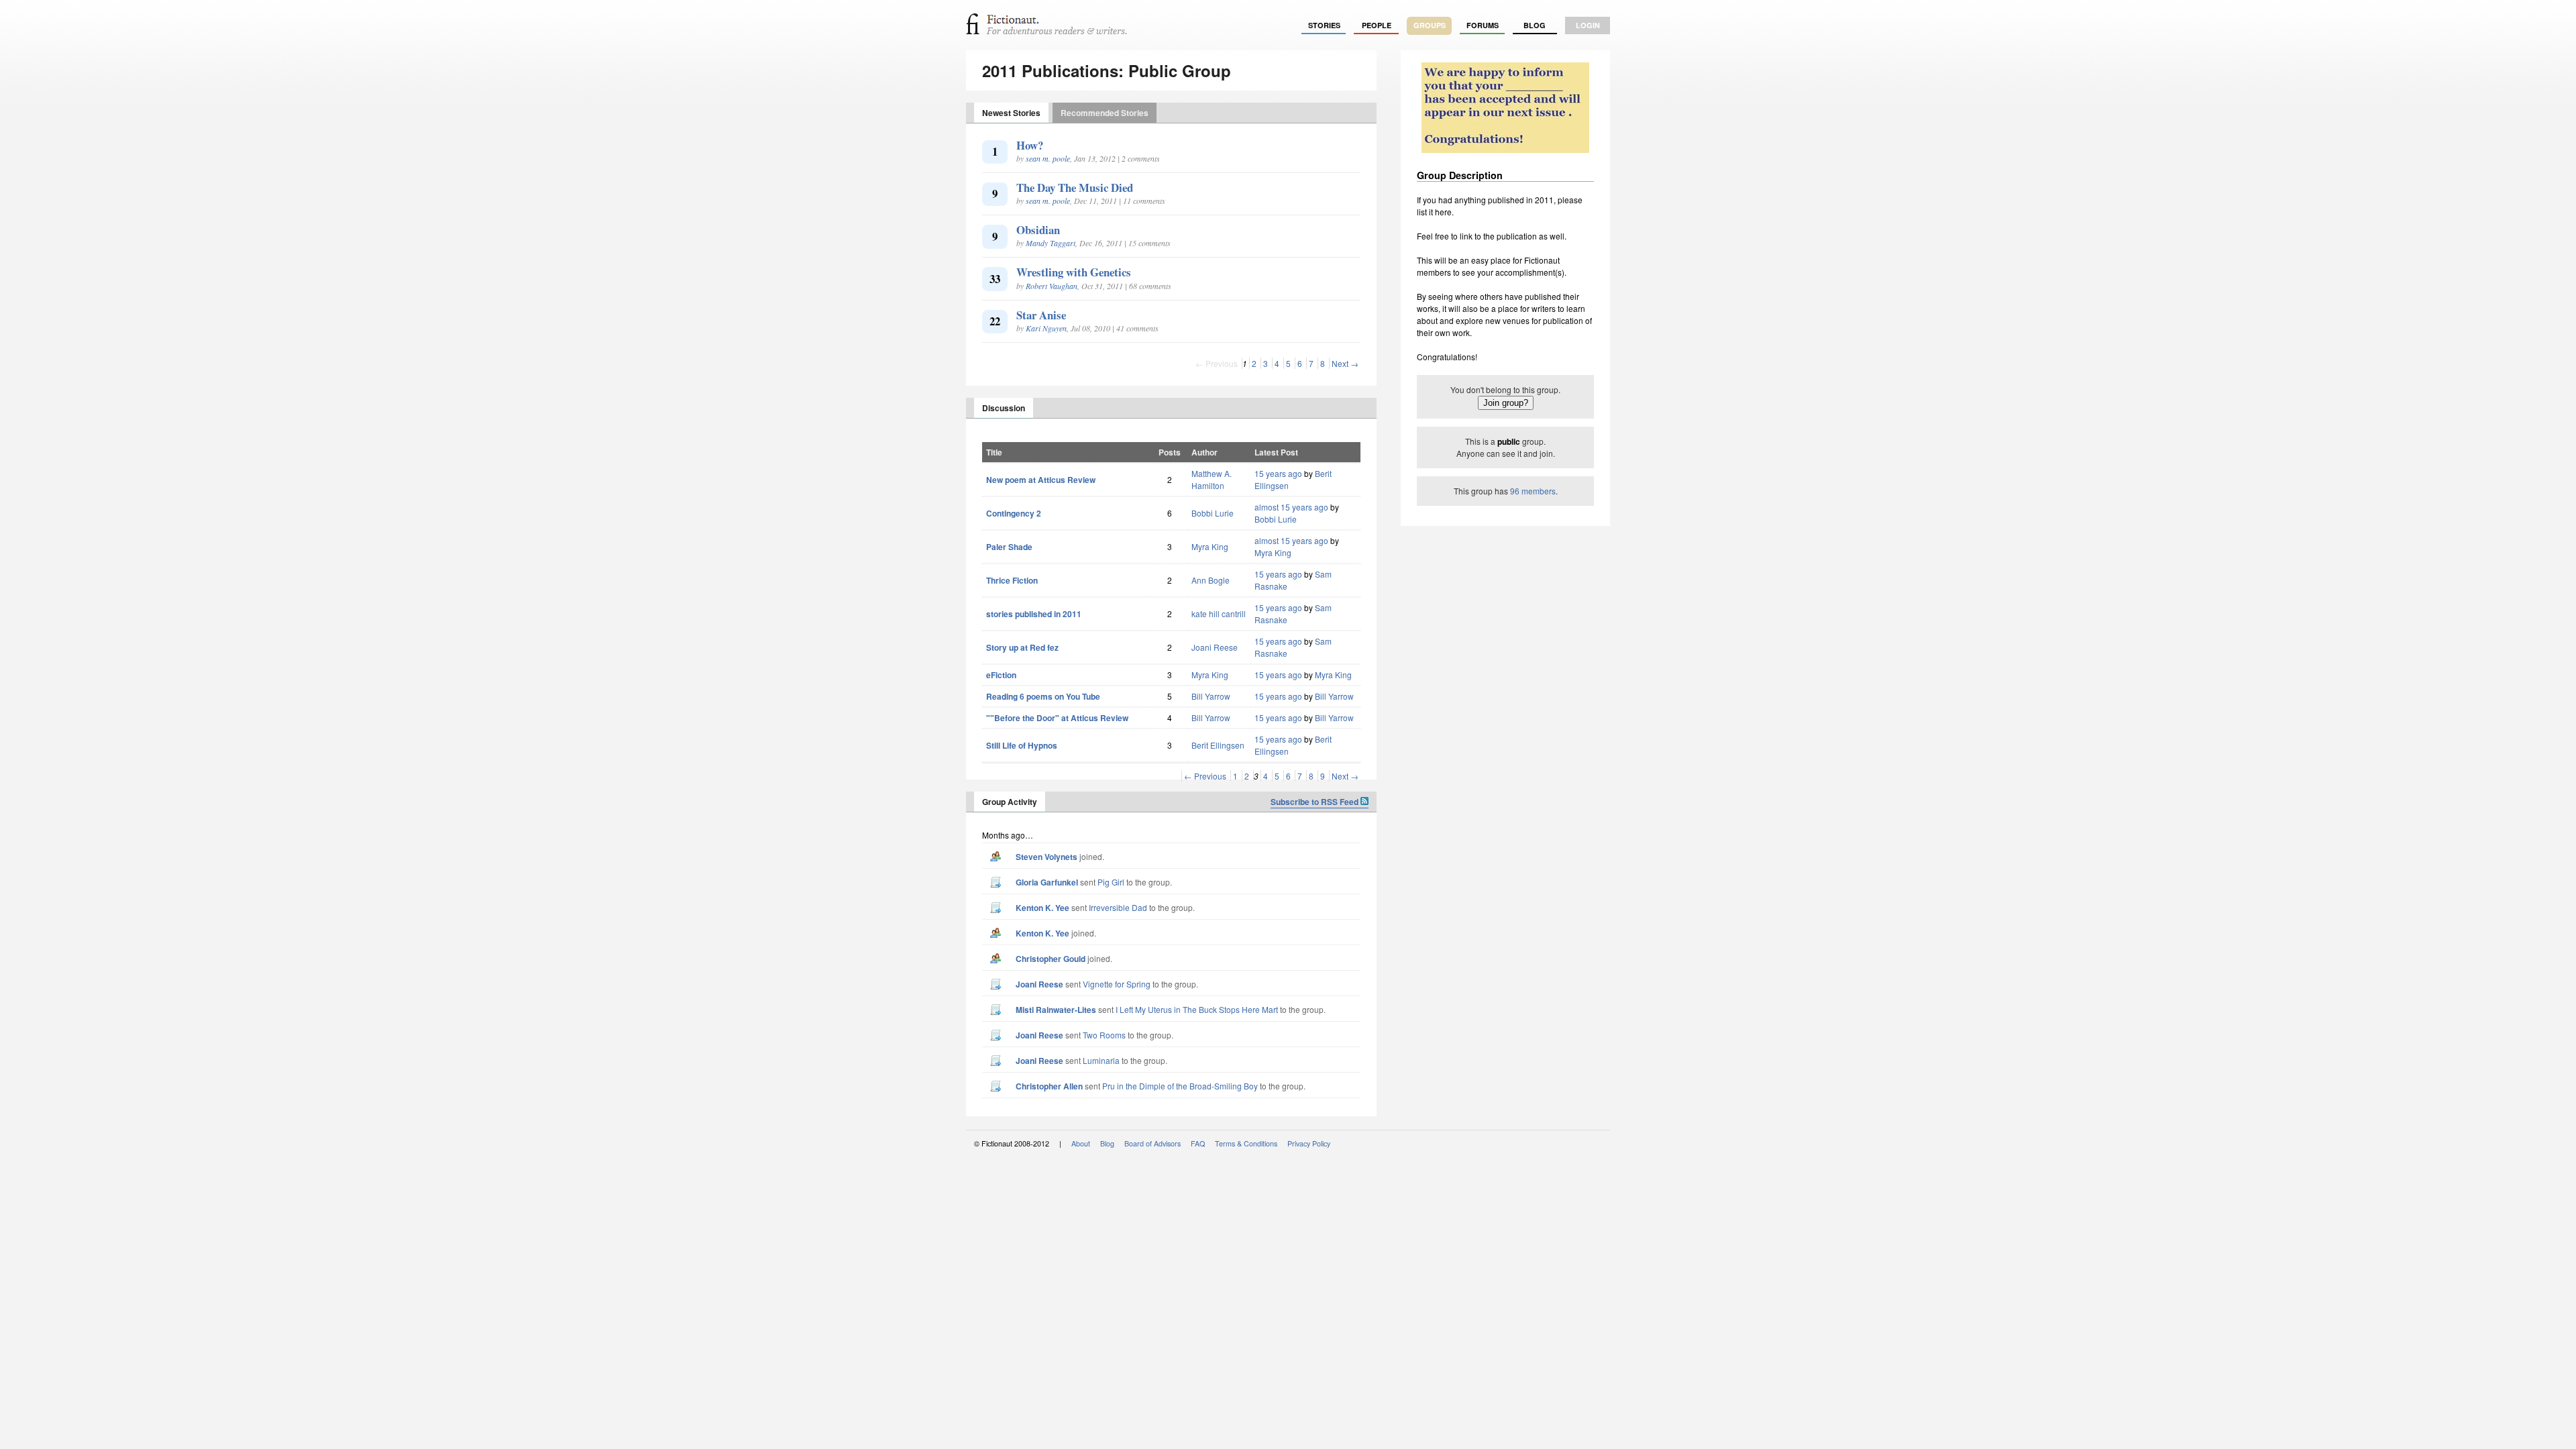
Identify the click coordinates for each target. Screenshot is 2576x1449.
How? (1030, 145)
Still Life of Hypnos (1022, 745)
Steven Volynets (1046, 857)
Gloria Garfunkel (1047, 882)
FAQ (1198, 1143)
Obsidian (1038, 230)
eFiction (1001, 675)
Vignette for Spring (1117, 984)
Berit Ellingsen (1218, 745)
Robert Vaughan (1052, 286)
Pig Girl (1111, 882)
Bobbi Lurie (1213, 513)
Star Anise (1041, 315)
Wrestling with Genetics (1074, 272)
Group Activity (1010, 802)
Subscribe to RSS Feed (1316, 802)
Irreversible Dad (1118, 907)
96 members (1533, 491)
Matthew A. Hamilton (1212, 479)
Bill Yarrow (1211, 696)
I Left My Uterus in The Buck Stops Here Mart (1197, 1009)
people (1377, 25)
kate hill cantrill (1219, 613)
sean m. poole (1048, 158)
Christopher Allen (1049, 1086)
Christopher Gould (1051, 959)
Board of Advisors (1152, 1143)
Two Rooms (1104, 1035)
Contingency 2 (1014, 513)
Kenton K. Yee (1042, 908)
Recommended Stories (1105, 113)
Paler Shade (1009, 547)
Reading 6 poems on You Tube (1043, 696)
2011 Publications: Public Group (1107, 70)
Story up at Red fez (1022, 647)
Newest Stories (1011, 113)
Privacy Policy (1309, 1143)
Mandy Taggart (1051, 243)
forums (1483, 25)
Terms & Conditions (1246, 1143)
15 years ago (1278, 473)
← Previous (1205, 776)
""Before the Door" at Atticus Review (1057, 718)
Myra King (1210, 546)
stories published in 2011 (1034, 614)
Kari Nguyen (1046, 328)
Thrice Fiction (1012, 580)
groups (1430, 25)
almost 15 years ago (1291, 507)
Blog (1535, 25)
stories (1324, 25)
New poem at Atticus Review (1041, 480)
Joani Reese (1215, 647)
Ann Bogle (1211, 580)
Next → (1345, 363)
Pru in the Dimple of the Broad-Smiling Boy (1180, 1086)
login (1588, 25)
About (1081, 1143)
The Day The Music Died (1075, 187)
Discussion (1004, 408)
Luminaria (1101, 1060)
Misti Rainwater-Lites (1056, 1010)
